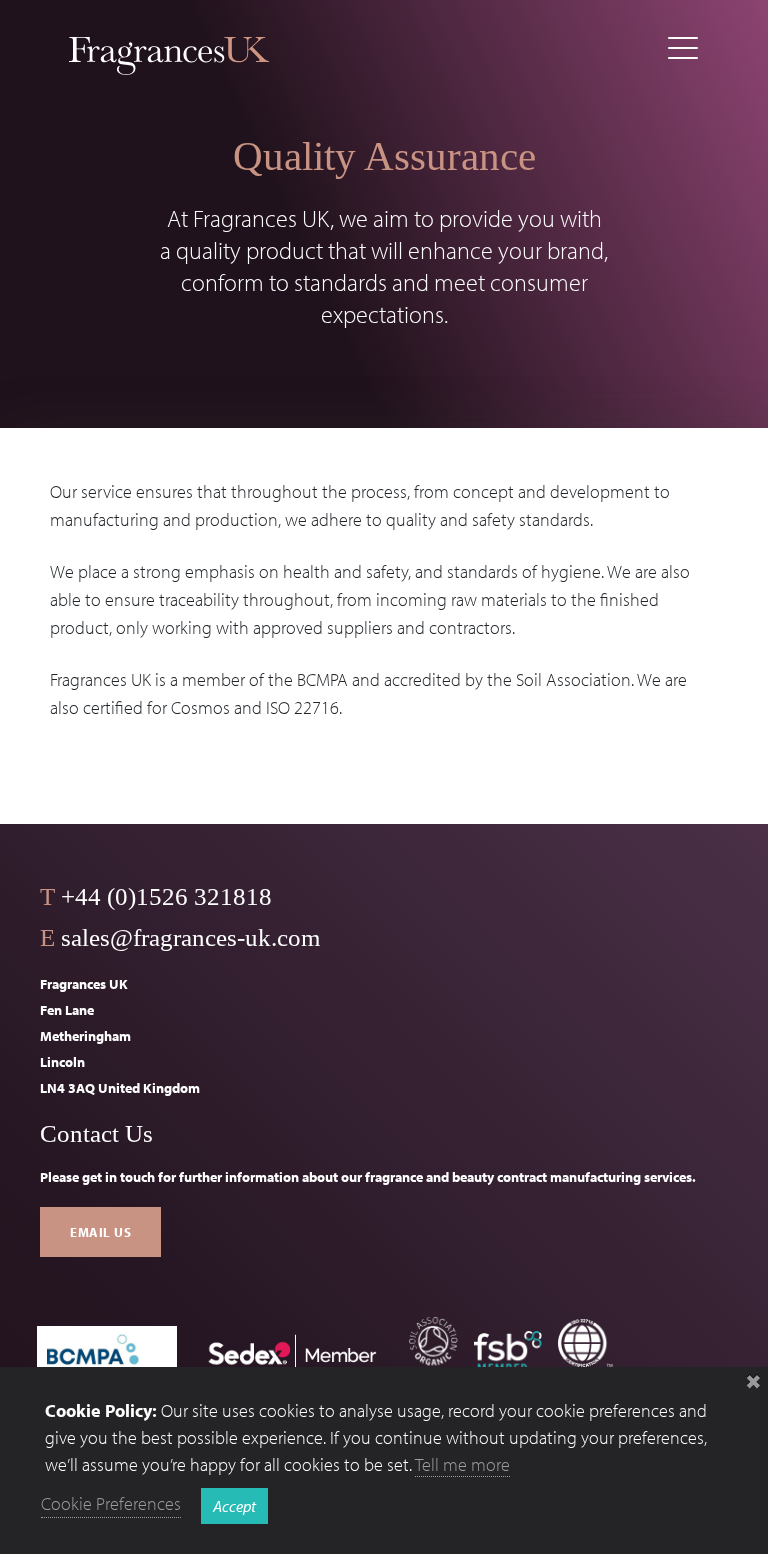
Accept (234, 1506)
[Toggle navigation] (683, 48)
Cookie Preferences (111, 1503)
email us (100, 1232)
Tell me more (462, 1464)
